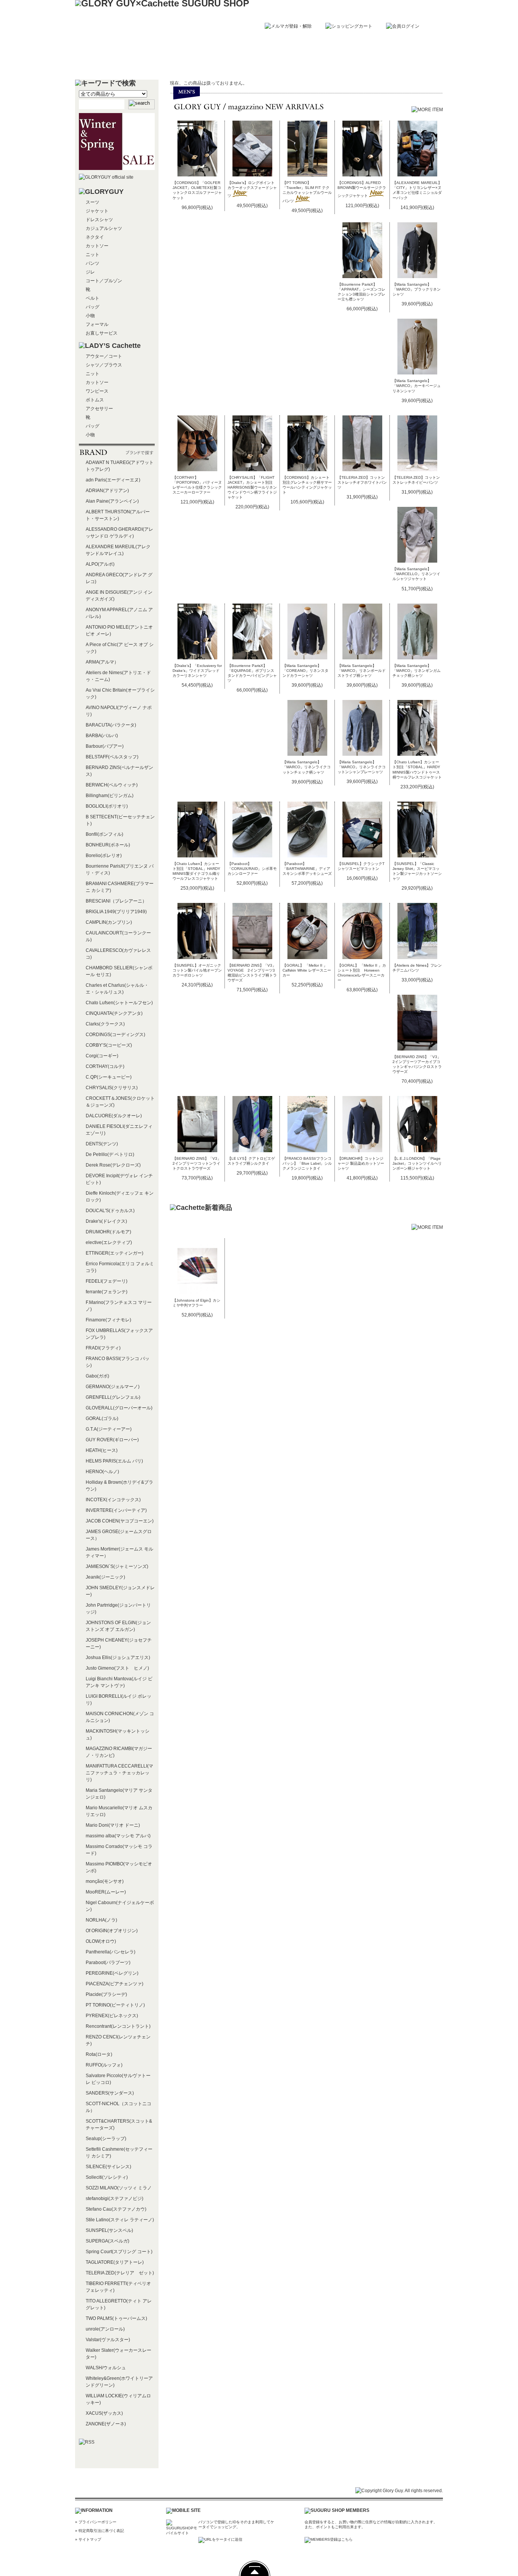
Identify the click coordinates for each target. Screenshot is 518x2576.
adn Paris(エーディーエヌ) (113, 480)
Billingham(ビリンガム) (110, 796)
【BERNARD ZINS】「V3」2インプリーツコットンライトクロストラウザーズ (197, 1163)
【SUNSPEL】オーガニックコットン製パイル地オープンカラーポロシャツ (197, 970)
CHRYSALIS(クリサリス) (112, 1088)
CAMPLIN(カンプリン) (109, 922)
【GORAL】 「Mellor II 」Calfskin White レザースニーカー (307, 970)
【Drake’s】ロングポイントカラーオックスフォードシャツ (252, 189)
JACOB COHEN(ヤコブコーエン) (120, 1521)
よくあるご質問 (332, 63)
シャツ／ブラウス (104, 365)
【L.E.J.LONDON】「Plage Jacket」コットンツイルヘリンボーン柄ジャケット (417, 1163)
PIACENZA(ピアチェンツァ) (115, 1984)
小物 (90, 316)
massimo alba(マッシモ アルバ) (118, 1836)
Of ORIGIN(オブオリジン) (112, 1931)
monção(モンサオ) (105, 1881)
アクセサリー (99, 409)
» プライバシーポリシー (96, 2522)
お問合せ (405, 63)
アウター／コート (104, 356)
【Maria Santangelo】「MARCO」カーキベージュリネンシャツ (417, 386)
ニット (93, 255)
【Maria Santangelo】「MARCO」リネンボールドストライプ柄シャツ (362, 671)
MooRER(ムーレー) (106, 1892)
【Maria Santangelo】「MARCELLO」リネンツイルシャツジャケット (416, 574)
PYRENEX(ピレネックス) (112, 2016)
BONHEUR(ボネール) (108, 845)
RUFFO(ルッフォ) (104, 2065)
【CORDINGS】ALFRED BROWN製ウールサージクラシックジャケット (362, 189)
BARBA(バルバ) (102, 736)
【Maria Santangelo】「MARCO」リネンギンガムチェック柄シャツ (417, 671)
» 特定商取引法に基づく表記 (100, 2531)
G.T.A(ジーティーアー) (109, 1429)
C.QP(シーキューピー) (109, 1077)
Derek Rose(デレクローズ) (113, 1165)
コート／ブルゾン (104, 281)
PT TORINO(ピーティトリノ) (115, 2005)
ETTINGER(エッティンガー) (115, 1253)
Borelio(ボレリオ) (104, 856)
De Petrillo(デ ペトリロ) (110, 1154)
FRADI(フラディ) (103, 1348)
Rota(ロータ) (99, 2054)
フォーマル (97, 324)
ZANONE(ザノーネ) (106, 2424)
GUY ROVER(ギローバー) (112, 1440)
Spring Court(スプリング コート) (119, 2252)
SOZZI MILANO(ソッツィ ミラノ (119, 2188)
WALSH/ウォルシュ (106, 2368)
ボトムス (95, 400)
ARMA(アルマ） (102, 662)
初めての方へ (186, 63)
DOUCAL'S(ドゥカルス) (110, 1211)
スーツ (93, 202)
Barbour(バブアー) (105, 746)
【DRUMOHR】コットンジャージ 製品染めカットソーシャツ (361, 1163)
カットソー (97, 246)
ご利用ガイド (259, 63)
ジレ (90, 272)
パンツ (93, 263)
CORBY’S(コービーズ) (109, 1045)
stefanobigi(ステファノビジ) (115, 2199)
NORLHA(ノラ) (101, 1920)
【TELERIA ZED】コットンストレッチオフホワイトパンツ (362, 482)
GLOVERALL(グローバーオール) (119, 1408)
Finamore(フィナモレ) (108, 1320)
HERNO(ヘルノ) (102, 1472)
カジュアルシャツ (104, 228)
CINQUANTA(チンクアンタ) (114, 1013)
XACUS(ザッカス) (104, 2413)
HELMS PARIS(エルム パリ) (114, 1461)
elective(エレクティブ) (109, 1242)
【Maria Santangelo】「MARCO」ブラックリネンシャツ (417, 289)
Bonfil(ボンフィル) (104, 834)
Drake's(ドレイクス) (106, 1221)
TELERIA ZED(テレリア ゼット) (120, 2273)
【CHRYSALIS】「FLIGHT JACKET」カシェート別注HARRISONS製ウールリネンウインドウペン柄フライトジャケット (252, 487)
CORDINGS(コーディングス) (115, 1035)
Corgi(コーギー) (102, 1056)
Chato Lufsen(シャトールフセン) (119, 1003)
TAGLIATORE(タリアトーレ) (115, 2262)
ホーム (113, 63)
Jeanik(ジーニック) (105, 1577)
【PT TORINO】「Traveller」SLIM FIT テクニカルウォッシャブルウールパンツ (307, 192)
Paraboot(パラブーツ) (108, 1963)
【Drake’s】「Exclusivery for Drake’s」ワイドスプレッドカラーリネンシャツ (197, 671)
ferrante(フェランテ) (107, 1292)
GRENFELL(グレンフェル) (113, 1397)
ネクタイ (95, 237)
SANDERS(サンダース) (110, 2093)
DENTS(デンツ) (102, 1144)
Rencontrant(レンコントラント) (118, 2026)
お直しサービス (102, 333)
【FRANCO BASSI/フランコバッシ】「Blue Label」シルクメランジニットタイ (307, 1163)
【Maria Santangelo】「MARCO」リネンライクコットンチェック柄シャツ (307, 767)
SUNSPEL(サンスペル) (109, 2230)
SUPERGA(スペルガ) (108, 2241)
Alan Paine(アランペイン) (112, 501)
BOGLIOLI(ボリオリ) (107, 806)
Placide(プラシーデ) (106, 1994)
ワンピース (97, 391)
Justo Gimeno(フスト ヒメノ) (117, 1668)
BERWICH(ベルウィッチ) (112, 785)
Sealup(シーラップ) (106, 2139)
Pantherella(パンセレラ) (111, 1952)
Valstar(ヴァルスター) (108, 2340)
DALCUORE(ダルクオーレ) (114, 1116)
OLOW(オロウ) (101, 1941)
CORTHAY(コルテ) (105, 1066)
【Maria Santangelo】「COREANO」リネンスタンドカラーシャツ (305, 671)
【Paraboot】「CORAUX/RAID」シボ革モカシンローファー (252, 869)
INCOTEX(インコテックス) (113, 1500)
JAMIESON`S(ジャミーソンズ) (117, 1566)
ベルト (93, 298)
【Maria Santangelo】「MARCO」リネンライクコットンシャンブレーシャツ (362, 767)
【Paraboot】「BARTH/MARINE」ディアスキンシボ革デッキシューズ (307, 869)
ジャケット (97, 211)
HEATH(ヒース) (102, 1450)
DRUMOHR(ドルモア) (108, 1232)
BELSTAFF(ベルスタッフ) (112, 757)
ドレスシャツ (99, 220)
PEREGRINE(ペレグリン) (112, 1973)
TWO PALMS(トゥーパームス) (116, 2318)
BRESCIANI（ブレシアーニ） (116, 901)
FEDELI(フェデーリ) (107, 1281)
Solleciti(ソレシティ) (107, 2177)
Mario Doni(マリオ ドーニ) (113, 1825)
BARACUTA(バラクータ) (111, 725)
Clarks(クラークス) (105, 1024)
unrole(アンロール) (105, 2329)
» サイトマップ (88, 2539)
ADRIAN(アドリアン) (107, 491)
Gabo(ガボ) (97, 1376)
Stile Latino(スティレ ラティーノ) (120, 2220)
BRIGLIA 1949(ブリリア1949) (116, 912)
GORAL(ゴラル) (102, 1419)
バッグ (93, 307)
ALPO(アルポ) (100, 564)
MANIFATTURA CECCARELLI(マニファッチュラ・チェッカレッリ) (119, 1773)
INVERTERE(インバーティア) (116, 1510)
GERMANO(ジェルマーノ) (113, 1387)
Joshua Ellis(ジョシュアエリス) (118, 1658)
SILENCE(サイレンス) (108, 2167)
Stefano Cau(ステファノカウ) (116, 2209)
